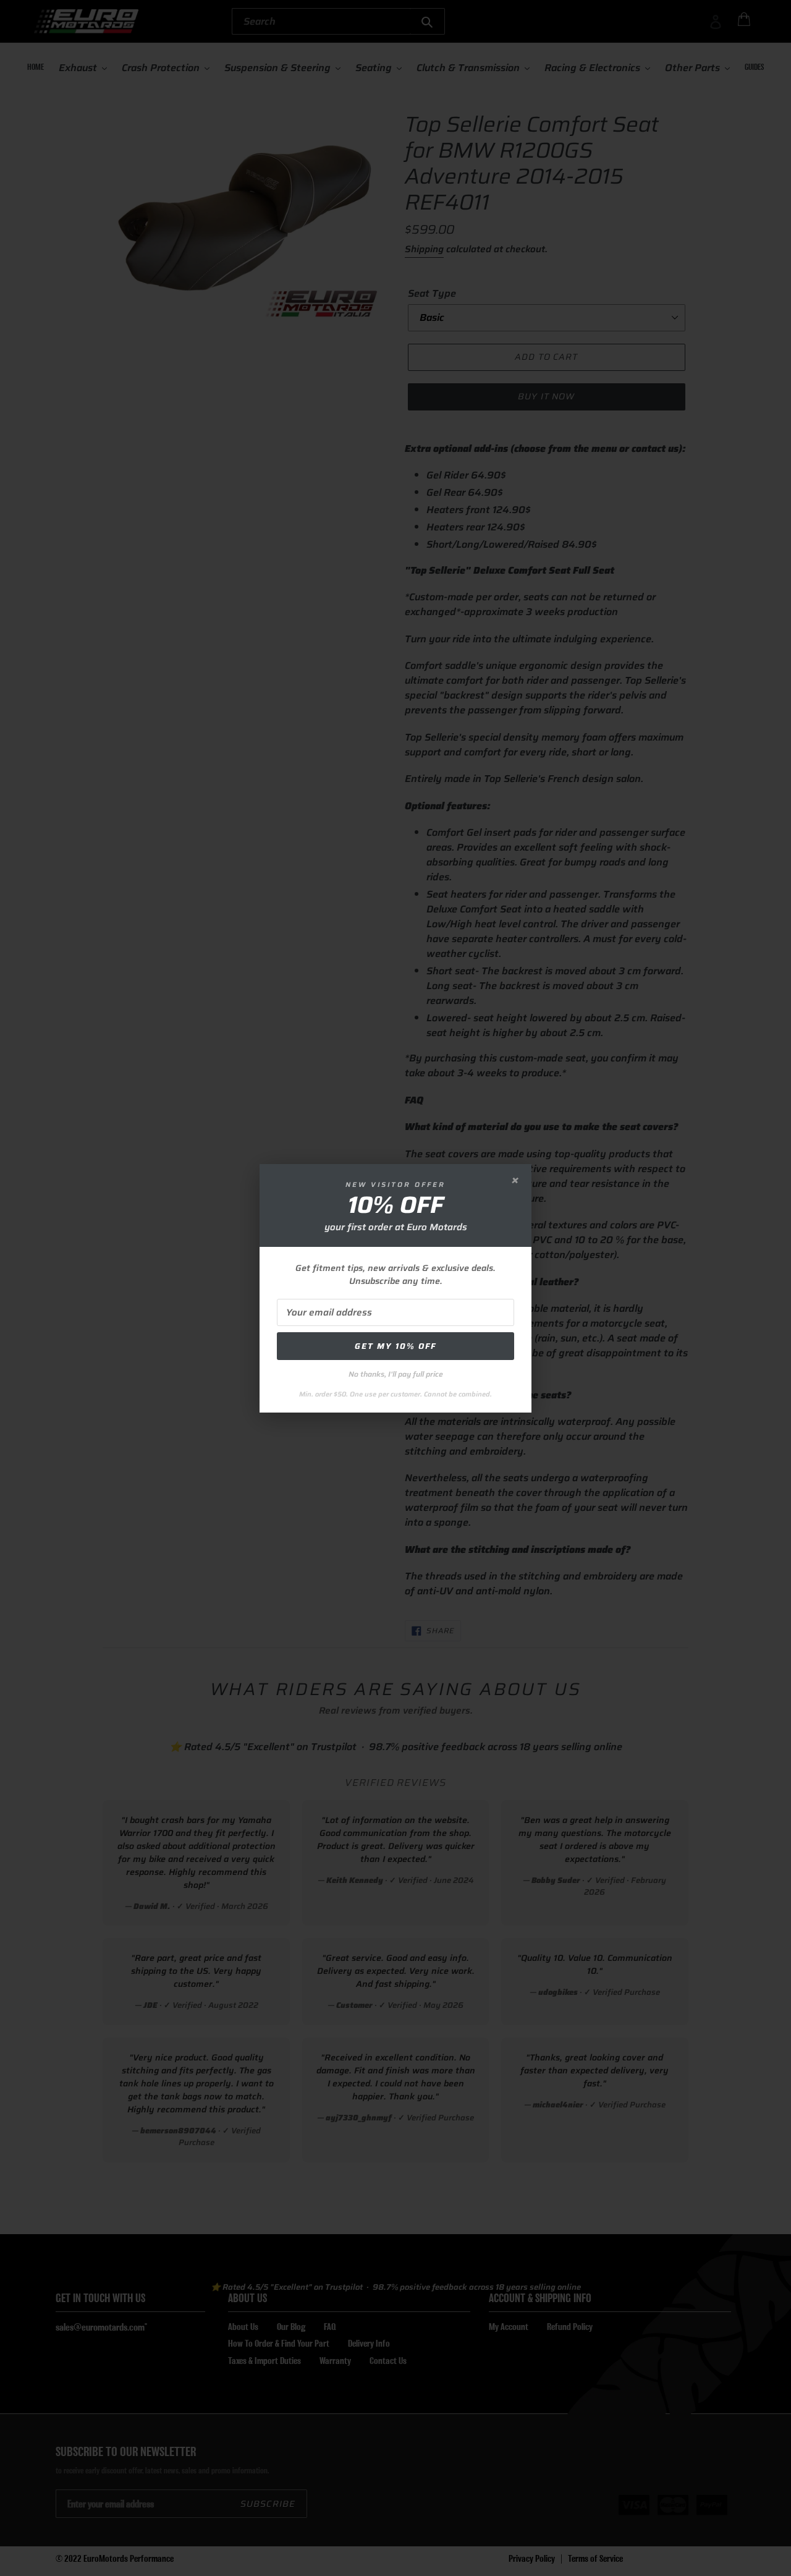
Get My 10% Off (395, 1346)
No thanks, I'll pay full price (396, 1374)
